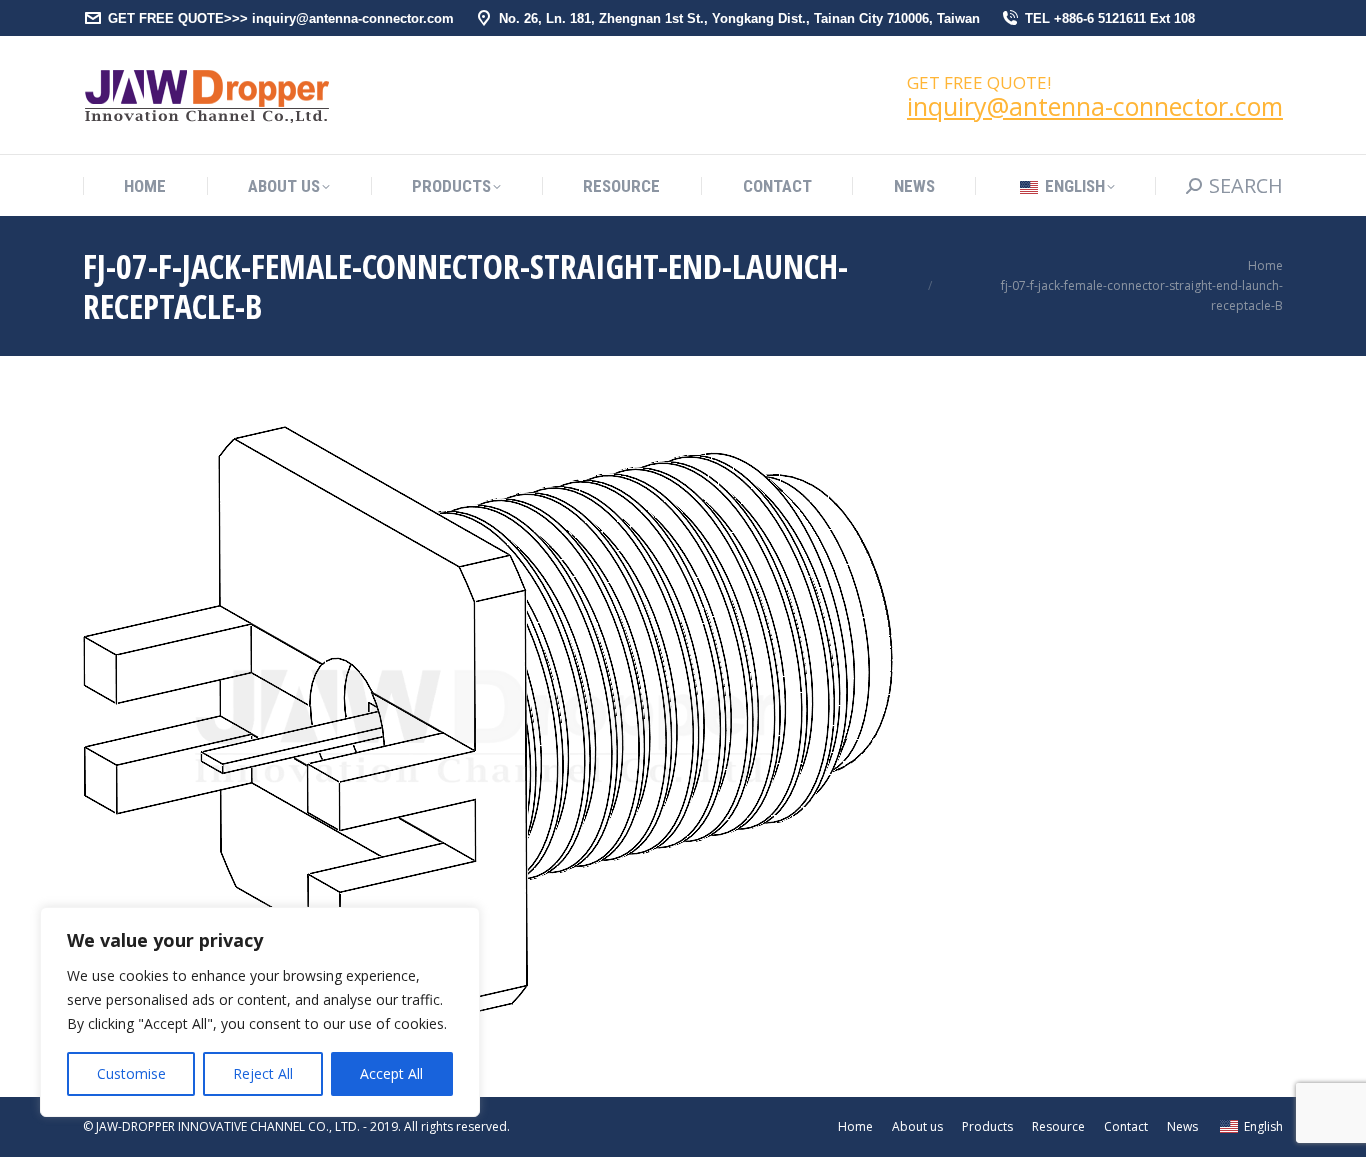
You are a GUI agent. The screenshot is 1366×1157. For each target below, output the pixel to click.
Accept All (391, 1073)
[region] (260, 1012)
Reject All (263, 1073)
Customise (131, 1073)
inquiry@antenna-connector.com (1095, 106)
